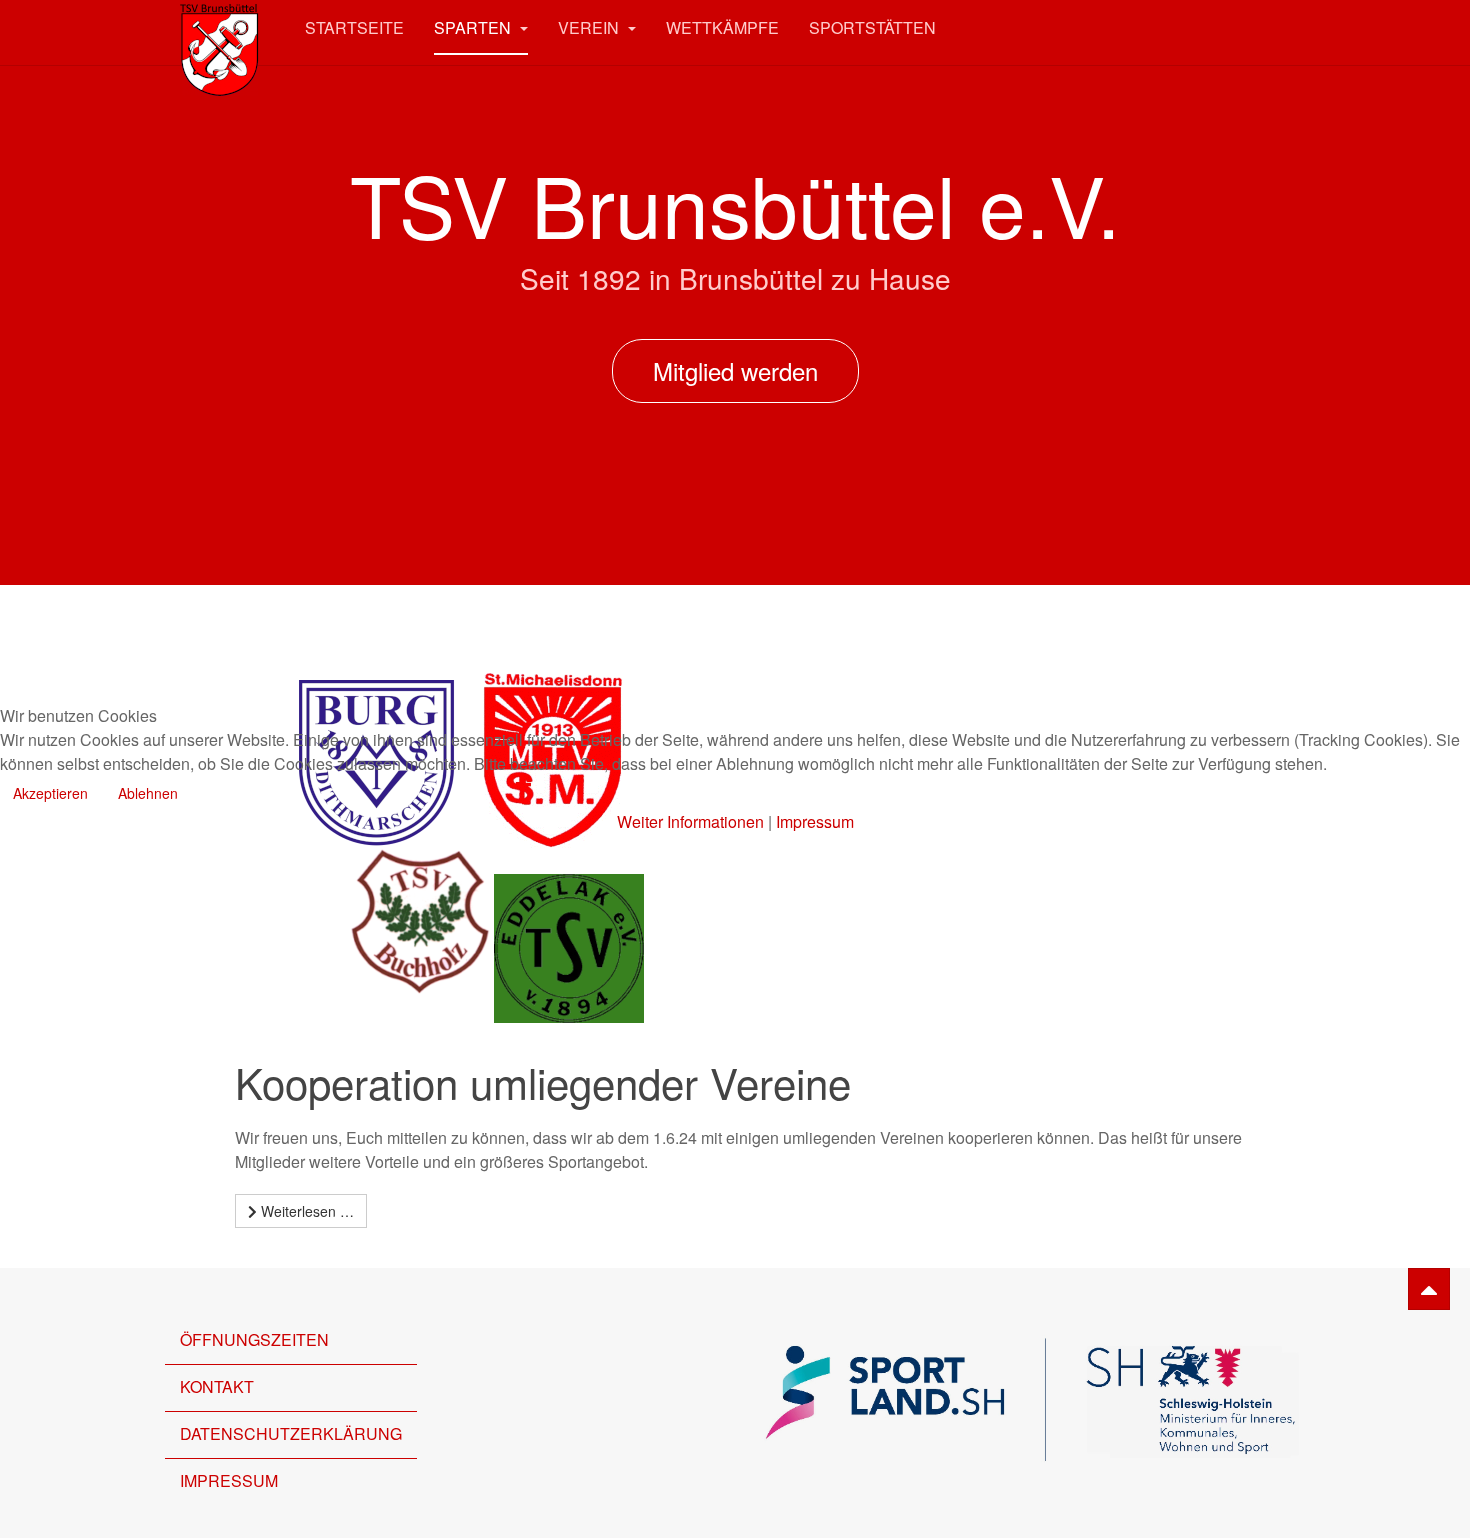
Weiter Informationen (690, 821)
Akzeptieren (50, 793)
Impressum (815, 821)
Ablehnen (148, 793)
